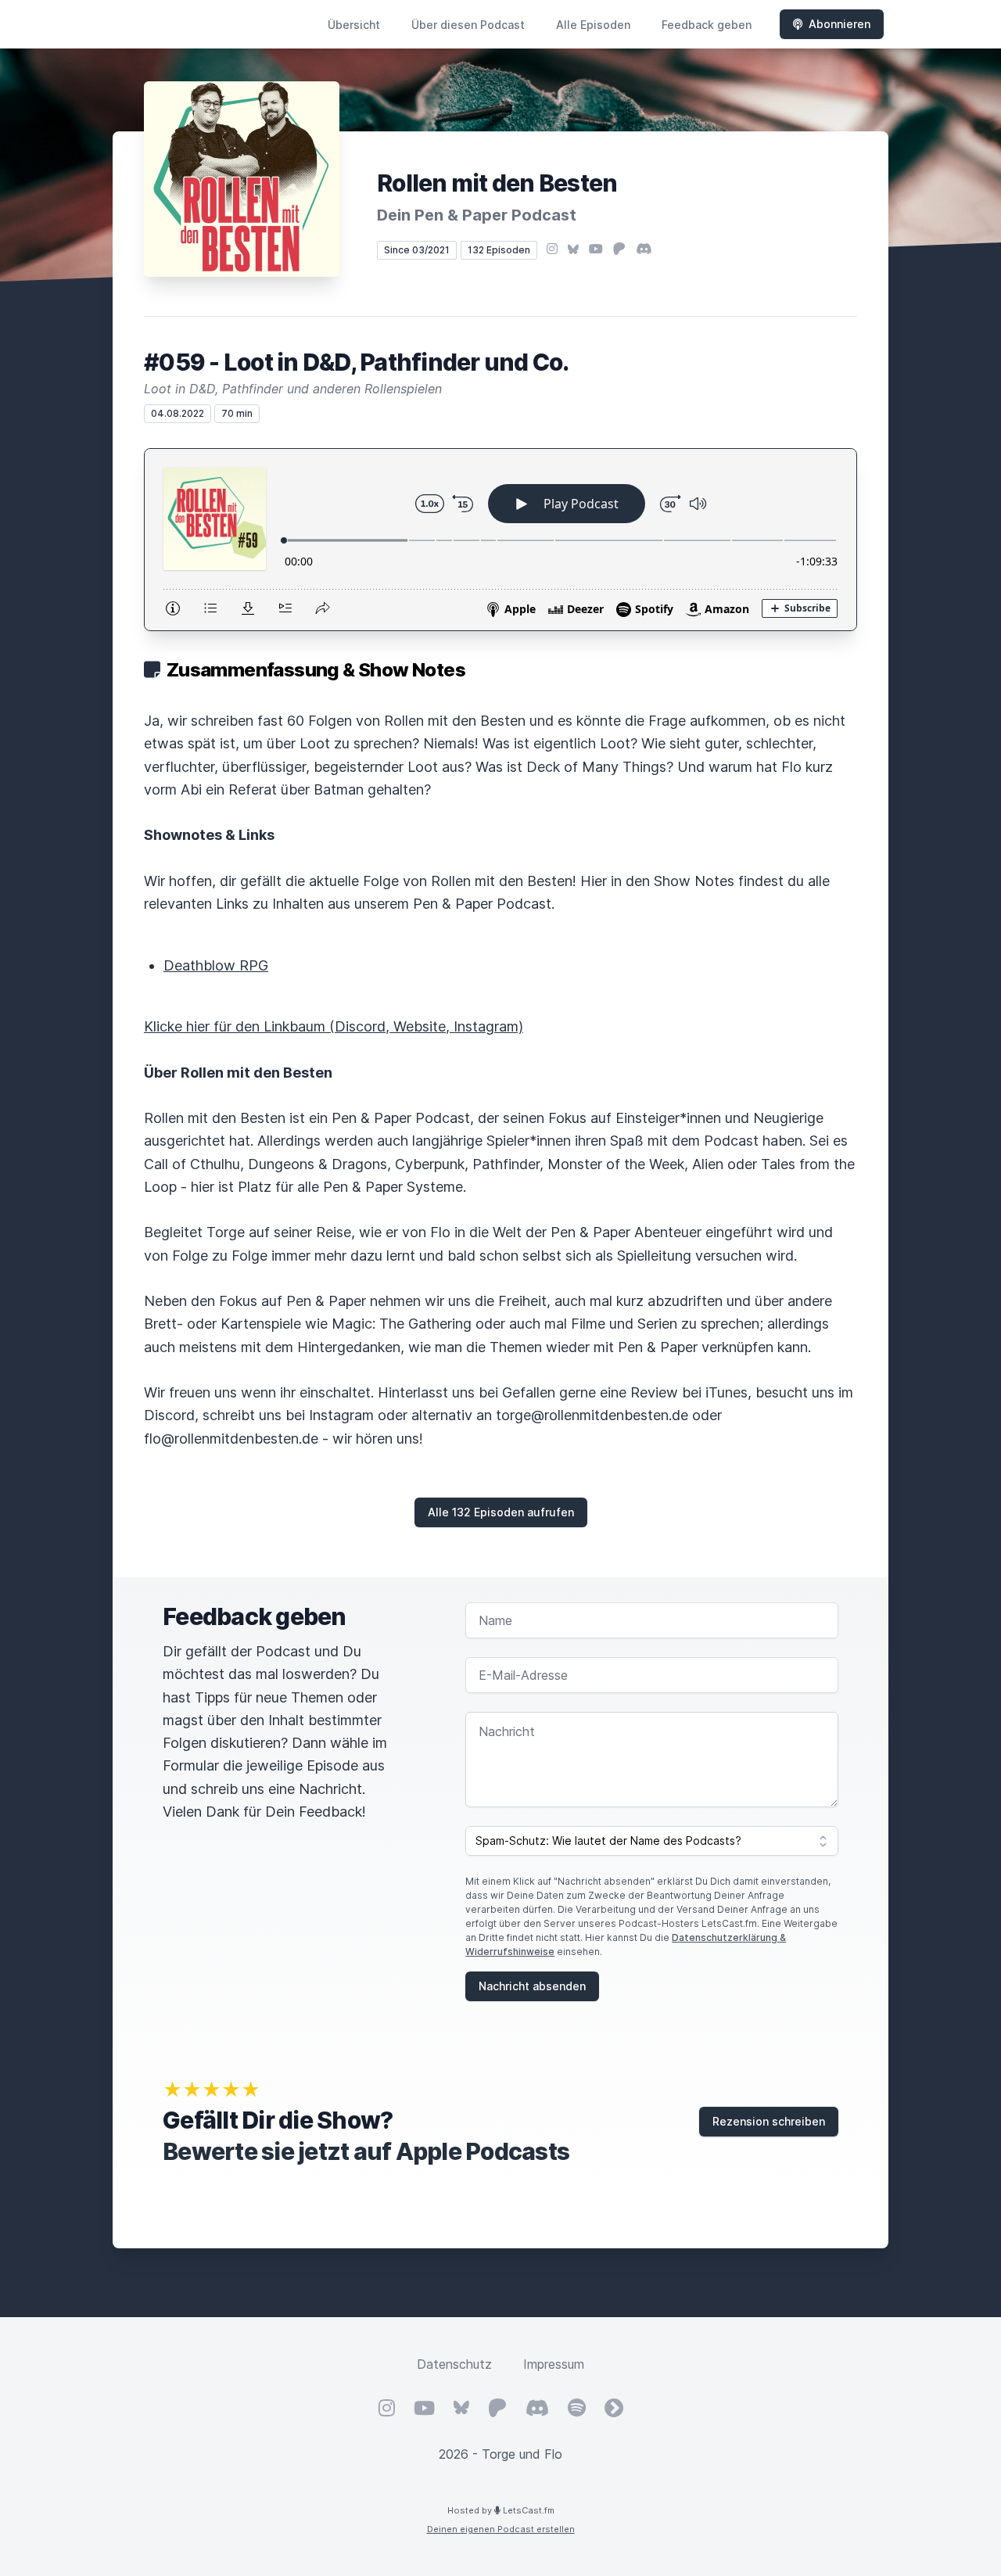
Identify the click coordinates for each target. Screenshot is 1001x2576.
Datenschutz (454, 2364)
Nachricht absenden (532, 1986)
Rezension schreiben (769, 2121)
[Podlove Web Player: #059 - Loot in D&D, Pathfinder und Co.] (500, 540)
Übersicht (354, 25)
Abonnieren (840, 24)
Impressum (554, 2364)
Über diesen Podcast (468, 25)
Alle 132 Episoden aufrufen (501, 1512)
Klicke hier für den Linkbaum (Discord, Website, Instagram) (334, 1026)
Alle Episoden (593, 25)
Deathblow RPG (216, 965)
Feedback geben (707, 25)
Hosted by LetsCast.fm (501, 2510)
